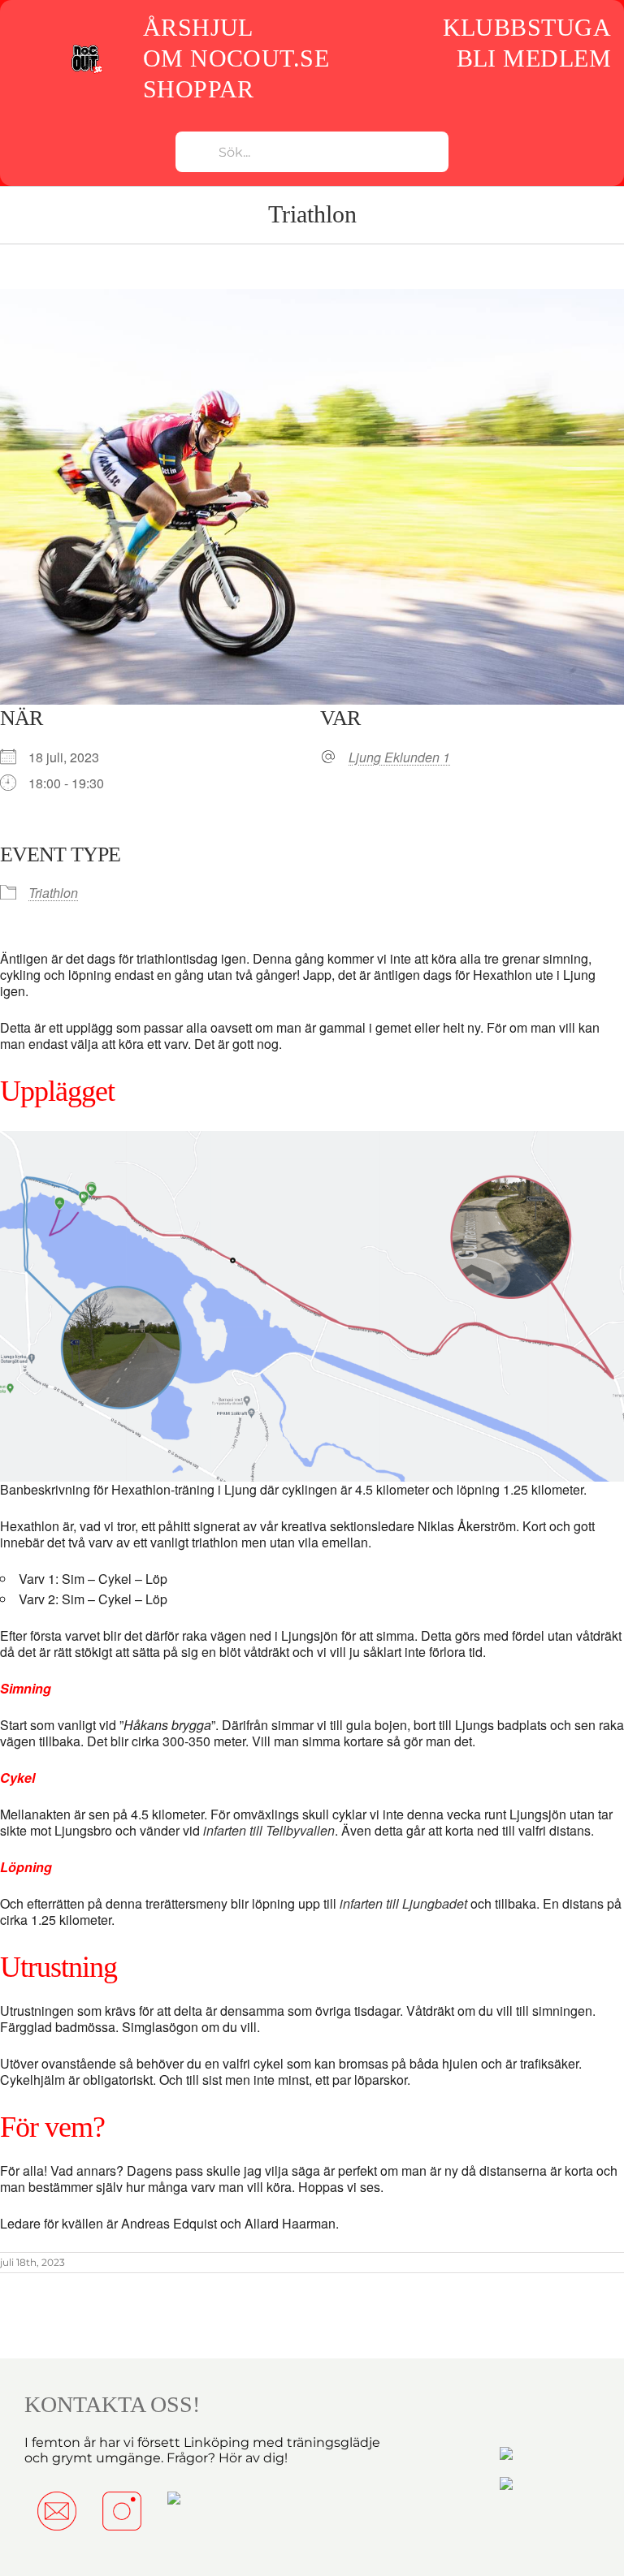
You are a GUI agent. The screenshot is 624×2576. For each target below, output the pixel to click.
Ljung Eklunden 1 (399, 757)
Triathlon (53, 893)
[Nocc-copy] (87, 49)
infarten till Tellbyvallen (269, 1830)
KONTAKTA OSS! (112, 2404)
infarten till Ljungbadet (403, 1903)
